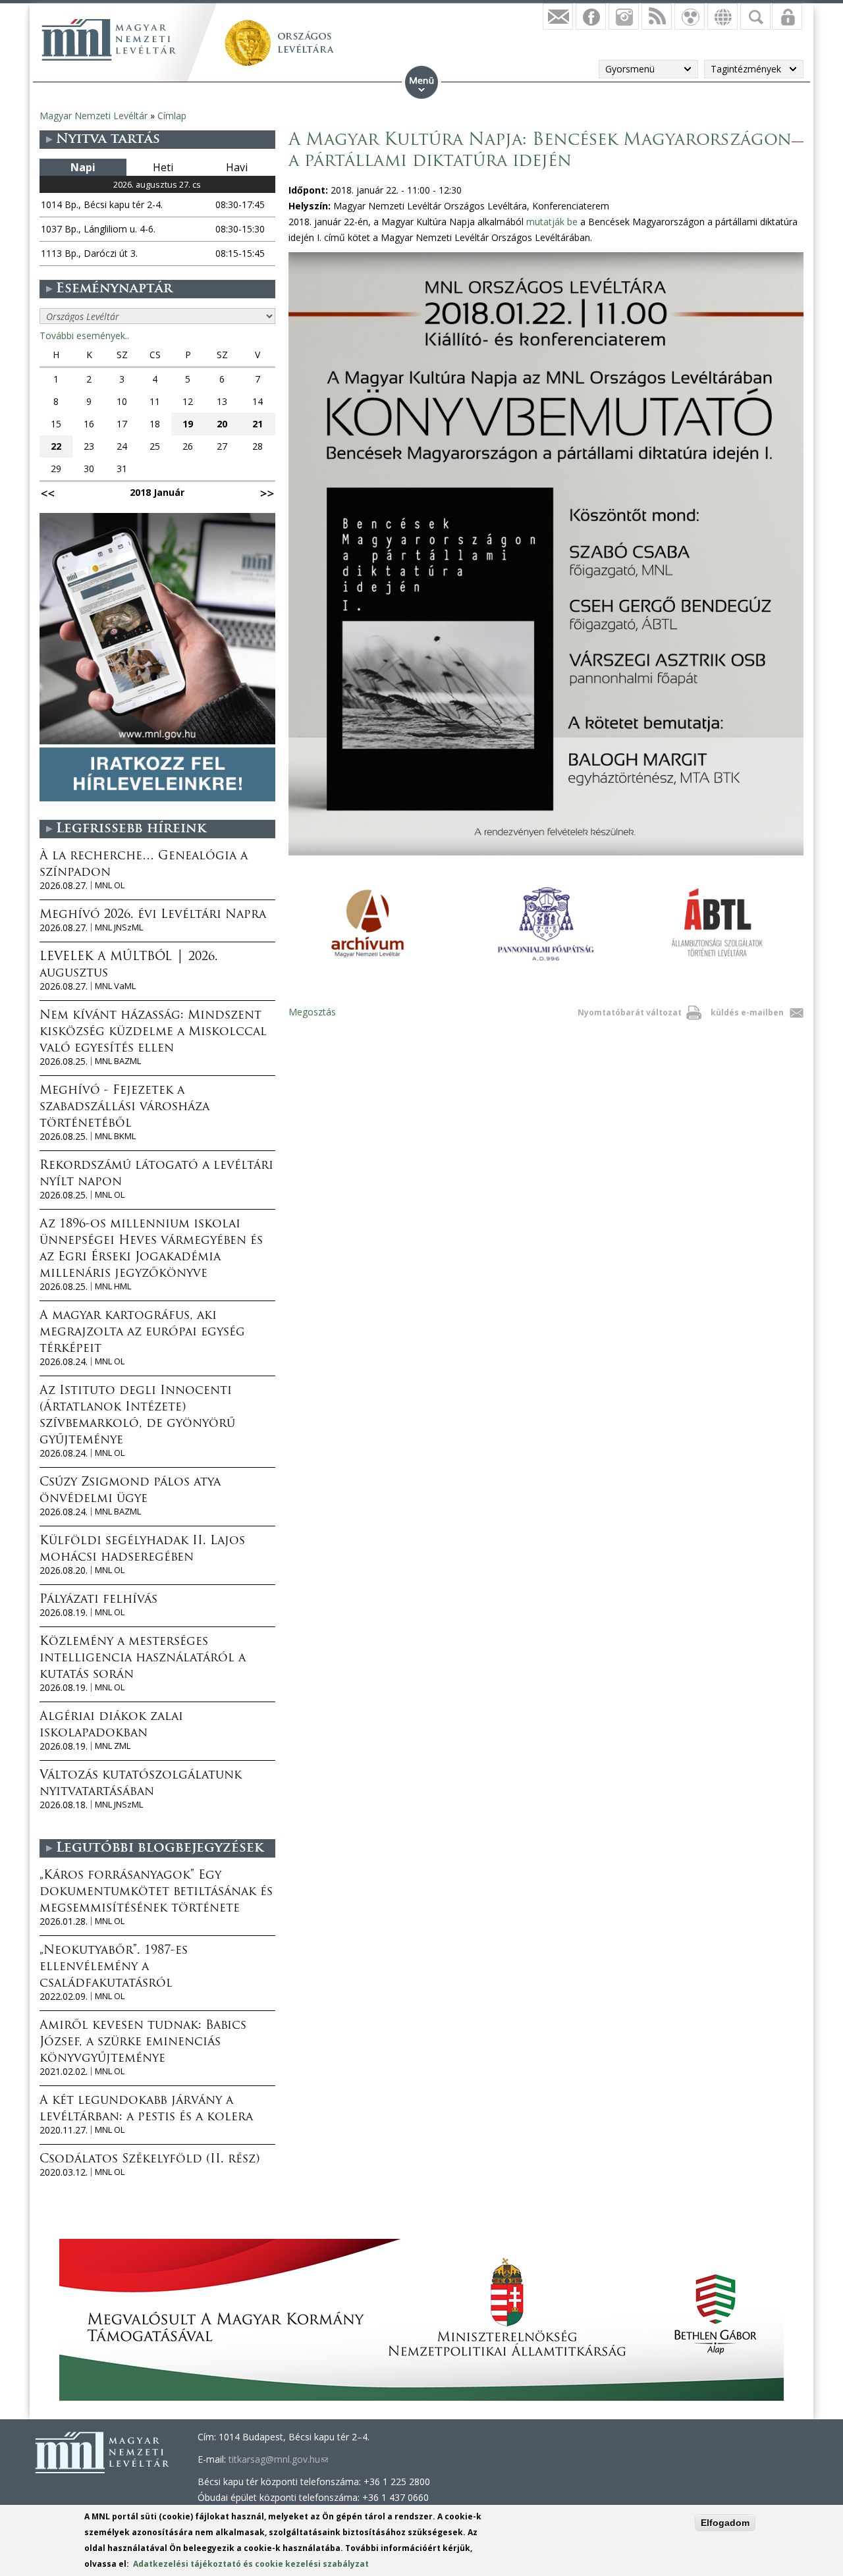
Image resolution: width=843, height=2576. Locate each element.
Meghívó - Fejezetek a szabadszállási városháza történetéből (124, 1108)
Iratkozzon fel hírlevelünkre (558, 16)
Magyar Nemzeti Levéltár (94, 116)
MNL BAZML (118, 1061)
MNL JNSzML (119, 927)
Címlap (172, 116)
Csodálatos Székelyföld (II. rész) (150, 2160)
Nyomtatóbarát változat (630, 1012)
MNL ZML (113, 1746)
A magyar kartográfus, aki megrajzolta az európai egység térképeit (142, 1333)
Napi (83, 167)
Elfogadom (725, 2523)
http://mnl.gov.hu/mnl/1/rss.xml (657, 16)
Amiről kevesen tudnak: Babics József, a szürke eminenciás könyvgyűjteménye (143, 2043)
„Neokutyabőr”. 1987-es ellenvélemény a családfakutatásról (114, 1968)
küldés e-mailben (747, 1012)
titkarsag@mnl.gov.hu (278, 2459)
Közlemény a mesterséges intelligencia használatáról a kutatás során (143, 1659)
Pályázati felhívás (98, 1600)
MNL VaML (115, 986)
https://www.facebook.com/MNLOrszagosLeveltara (591, 16)
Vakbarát (690, 16)
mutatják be (552, 222)
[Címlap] (109, 40)
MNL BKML (115, 1136)
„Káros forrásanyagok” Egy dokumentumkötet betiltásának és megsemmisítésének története (156, 1892)
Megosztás (312, 1012)
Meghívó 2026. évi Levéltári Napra (153, 915)
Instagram (624, 16)
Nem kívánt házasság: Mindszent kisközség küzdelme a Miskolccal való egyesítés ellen (153, 1033)
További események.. (84, 335)
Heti (163, 167)
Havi (237, 167)
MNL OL (110, 885)
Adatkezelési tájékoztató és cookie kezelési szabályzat (251, 2564)
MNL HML (113, 1286)
